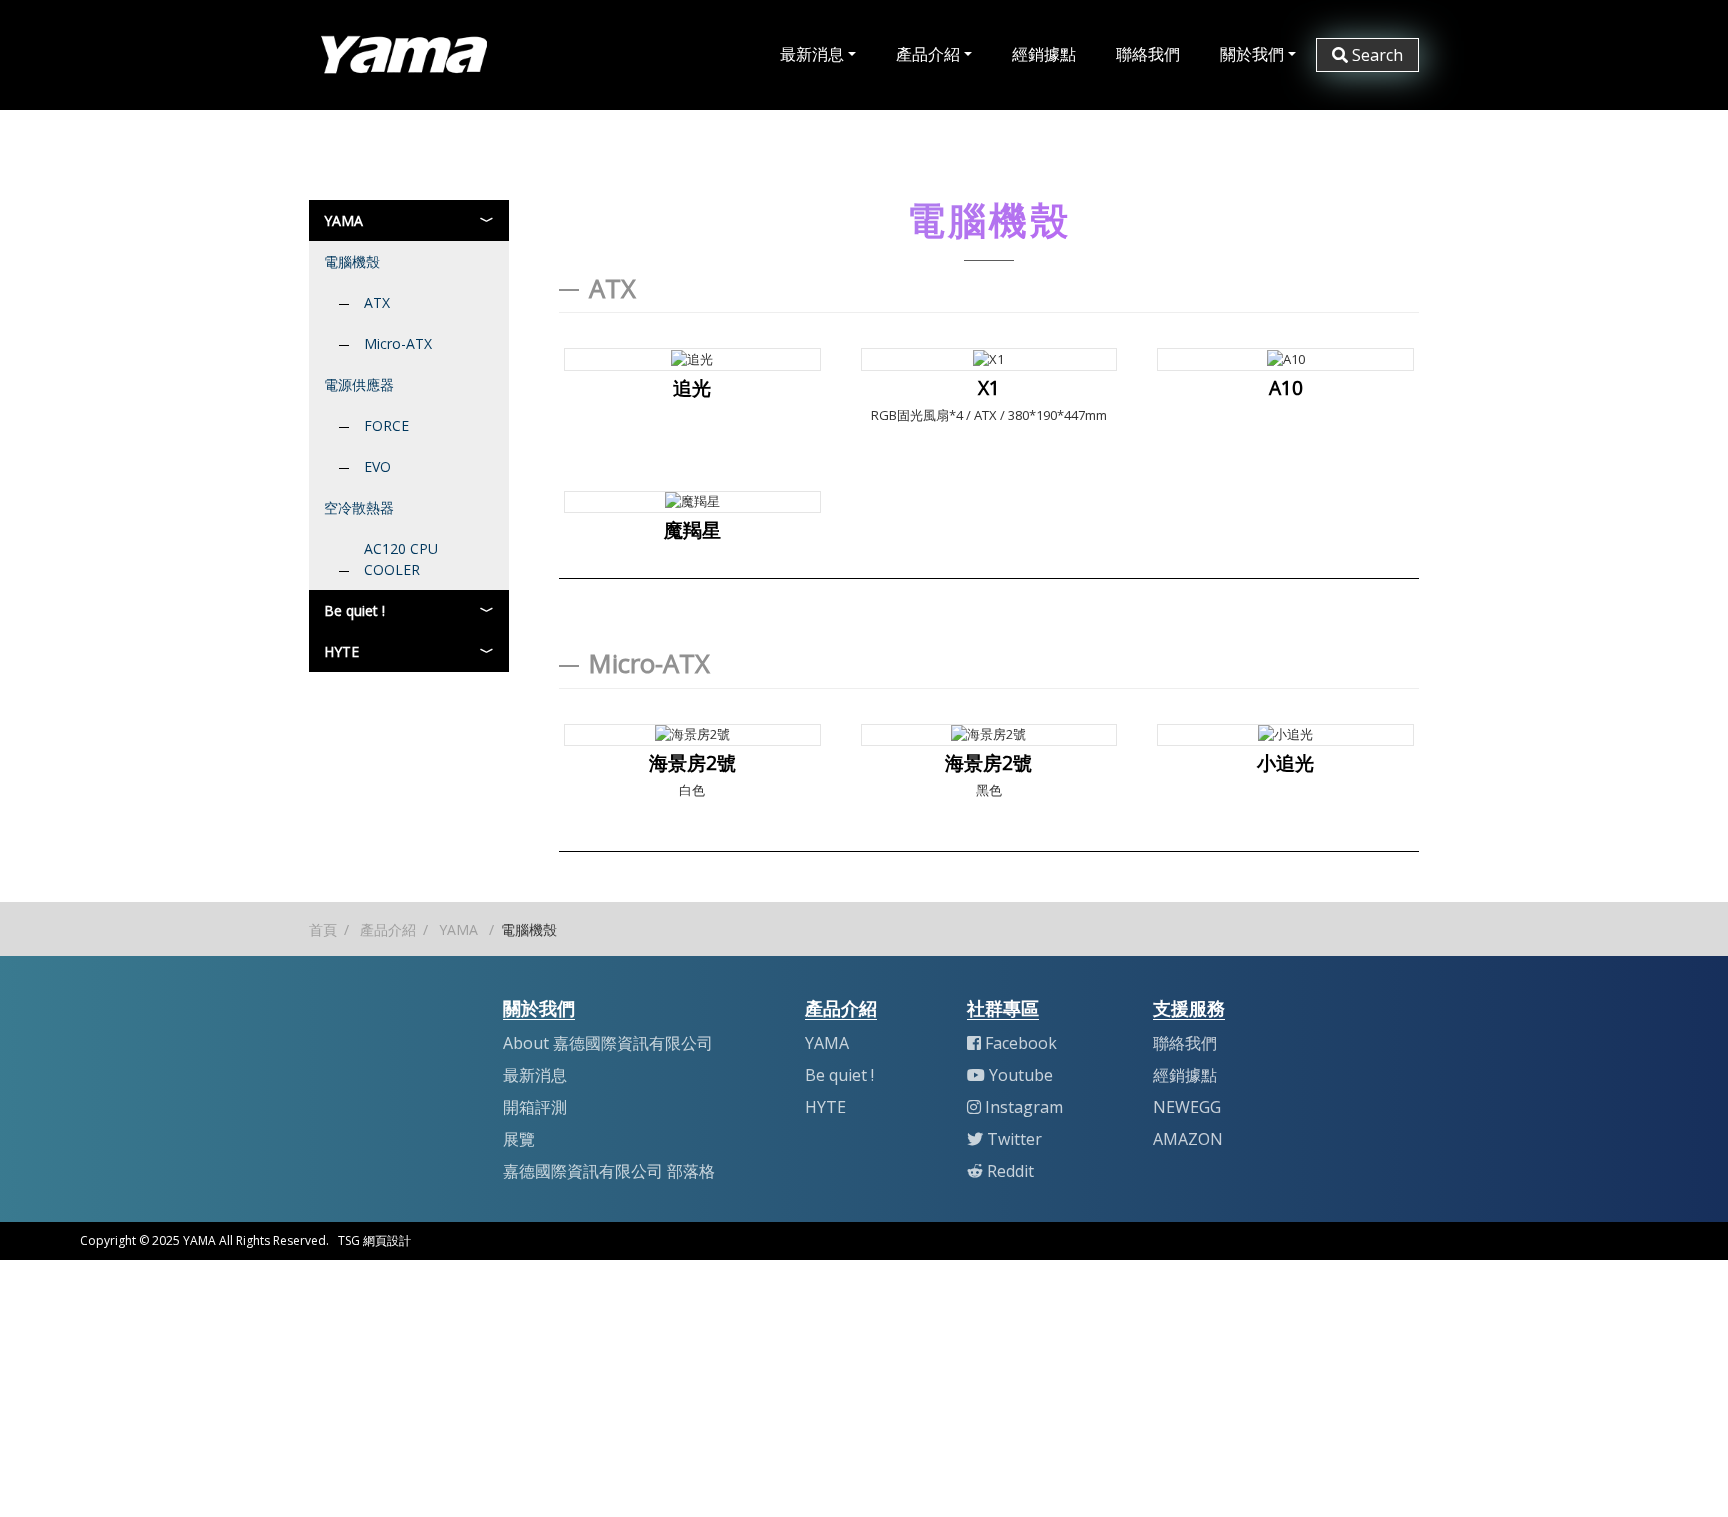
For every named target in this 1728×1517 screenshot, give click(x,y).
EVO (377, 466)
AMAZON (1188, 1139)
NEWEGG (1187, 1107)
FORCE (386, 425)
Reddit (1010, 1171)
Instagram (1024, 1107)
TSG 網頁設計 (374, 1240)
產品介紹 (928, 54)
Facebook (1021, 1043)
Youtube (1021, 1075)
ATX (377, 302)
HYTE (341, 651)
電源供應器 (359, 384)
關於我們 (1252, 54)
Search (1377, 55)
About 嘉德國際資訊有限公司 (608, 1043)
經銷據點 (1044, 54)
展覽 (519, 1139)
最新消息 (812, 54)
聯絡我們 (1148, 54)
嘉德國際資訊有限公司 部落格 (609, 1171)
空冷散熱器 (359, 507)
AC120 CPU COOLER (401, 559)
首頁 (323, 929)
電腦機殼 (352, 261)
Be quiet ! (354, 610)
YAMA (343, 220)
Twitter (1014, 1139)
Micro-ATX (398, 343)
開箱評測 (535, 1107)
